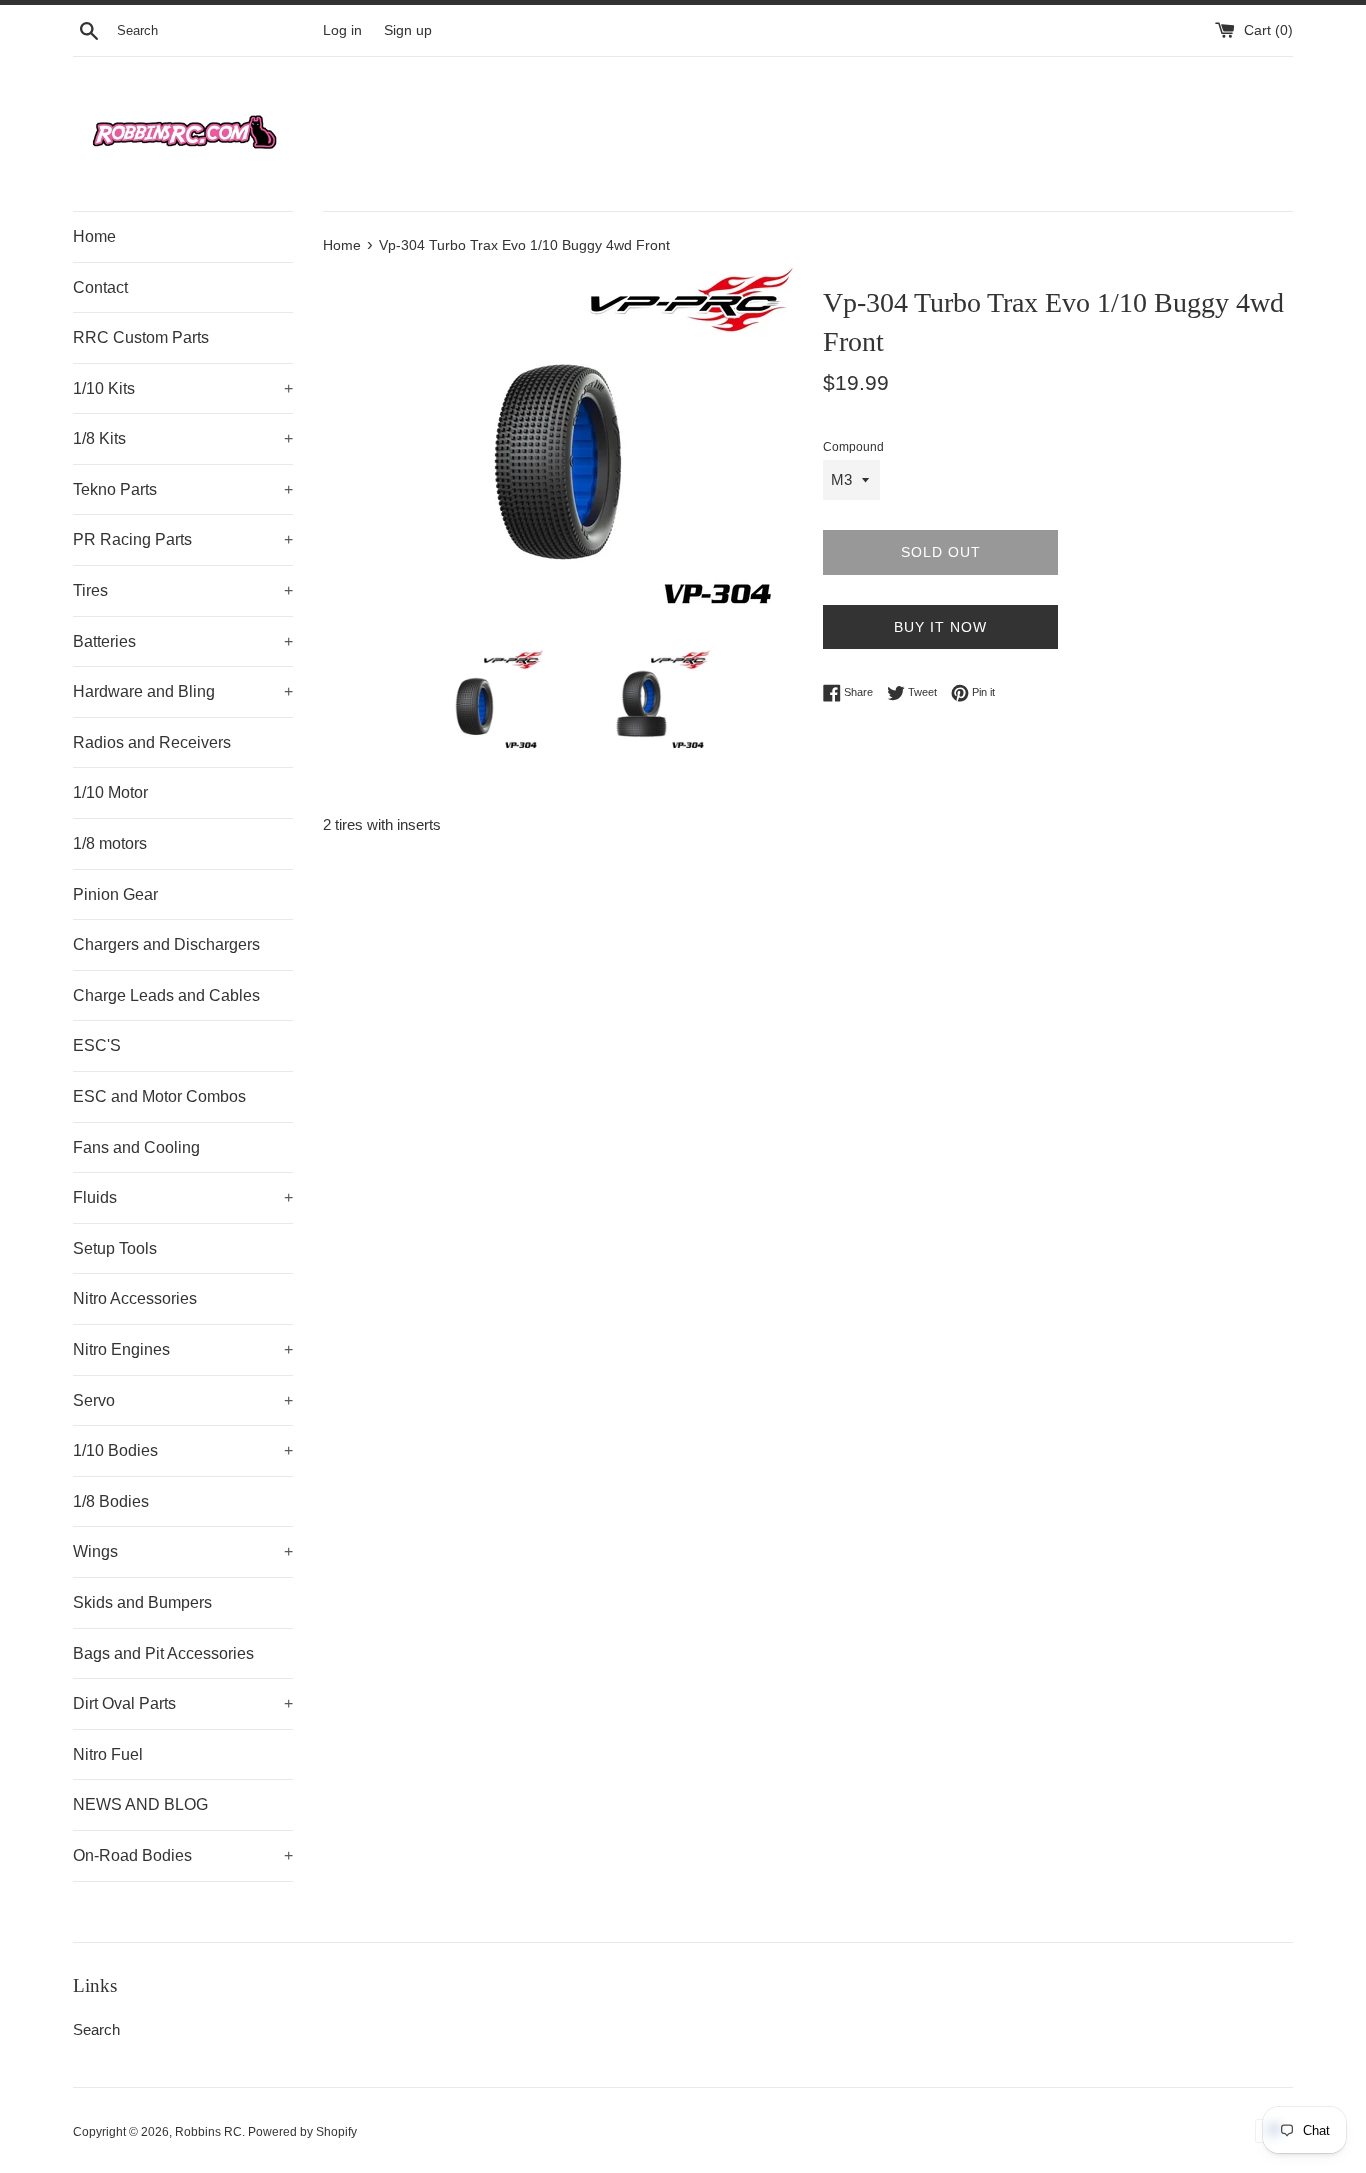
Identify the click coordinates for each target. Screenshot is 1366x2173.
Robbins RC (208, 2132)
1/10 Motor (110, 792)
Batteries (183, 641)
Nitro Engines (183, 1349)
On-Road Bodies (183, 1855)
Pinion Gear (115, 894)
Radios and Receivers (152, 742)
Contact (100, 287)
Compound (853, 447)
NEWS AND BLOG (140, 1804)
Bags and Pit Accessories (163, 1653)
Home (94, 236)
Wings (183, 1551)
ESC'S (97, 1045)
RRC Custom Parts (141, 337)
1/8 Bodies (111, 1501)
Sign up (408, 30)
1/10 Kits (183, 388)
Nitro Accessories (135, 1298)
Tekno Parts (183, 489)
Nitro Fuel (108, 1754)
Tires (183, 590)
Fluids (183, 1197)
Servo (183, 1400)
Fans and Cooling (136, 1147)
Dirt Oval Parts (183, 1703)
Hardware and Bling (183, 691)
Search (96, 2029)
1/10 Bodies (183, 1450)
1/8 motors (110, 843)
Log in (342, 30)
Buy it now (940, 627)
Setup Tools (115, 1248)
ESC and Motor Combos (159, 1096)
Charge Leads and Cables (166, 995)
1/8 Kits (183, 438)
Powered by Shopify (302, 2132)
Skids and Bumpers (142, 1602)
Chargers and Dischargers (166, 944)
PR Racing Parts (183, 539)
